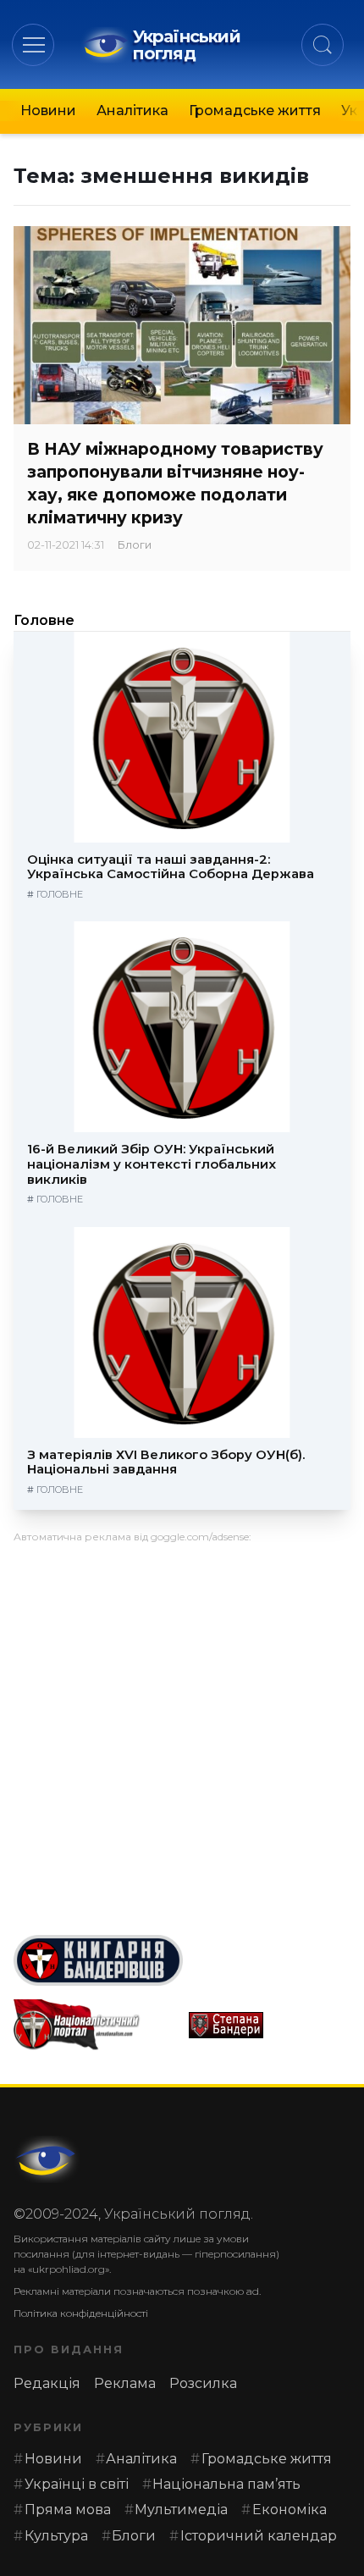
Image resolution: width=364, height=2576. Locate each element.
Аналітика (132, 111)
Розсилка (203, 2383)
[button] (33, 44)
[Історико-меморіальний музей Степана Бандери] (270, 2025)
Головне (44, 620)
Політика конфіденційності (81, 2313)
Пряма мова (68, 2510)
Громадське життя (255, 111)
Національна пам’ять (226, 2484)
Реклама (125, 2383)
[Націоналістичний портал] (94, 2025)
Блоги (135, 545)
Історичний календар (259, 2536)
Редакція (47, 2383)
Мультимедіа (181, 2510)
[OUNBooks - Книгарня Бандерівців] (182, 1960)
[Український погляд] (47, 2159)
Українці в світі (77, 2484)
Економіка (290, 2510)
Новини (48, 111)
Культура (56, 2536)
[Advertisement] (182, 1733)
